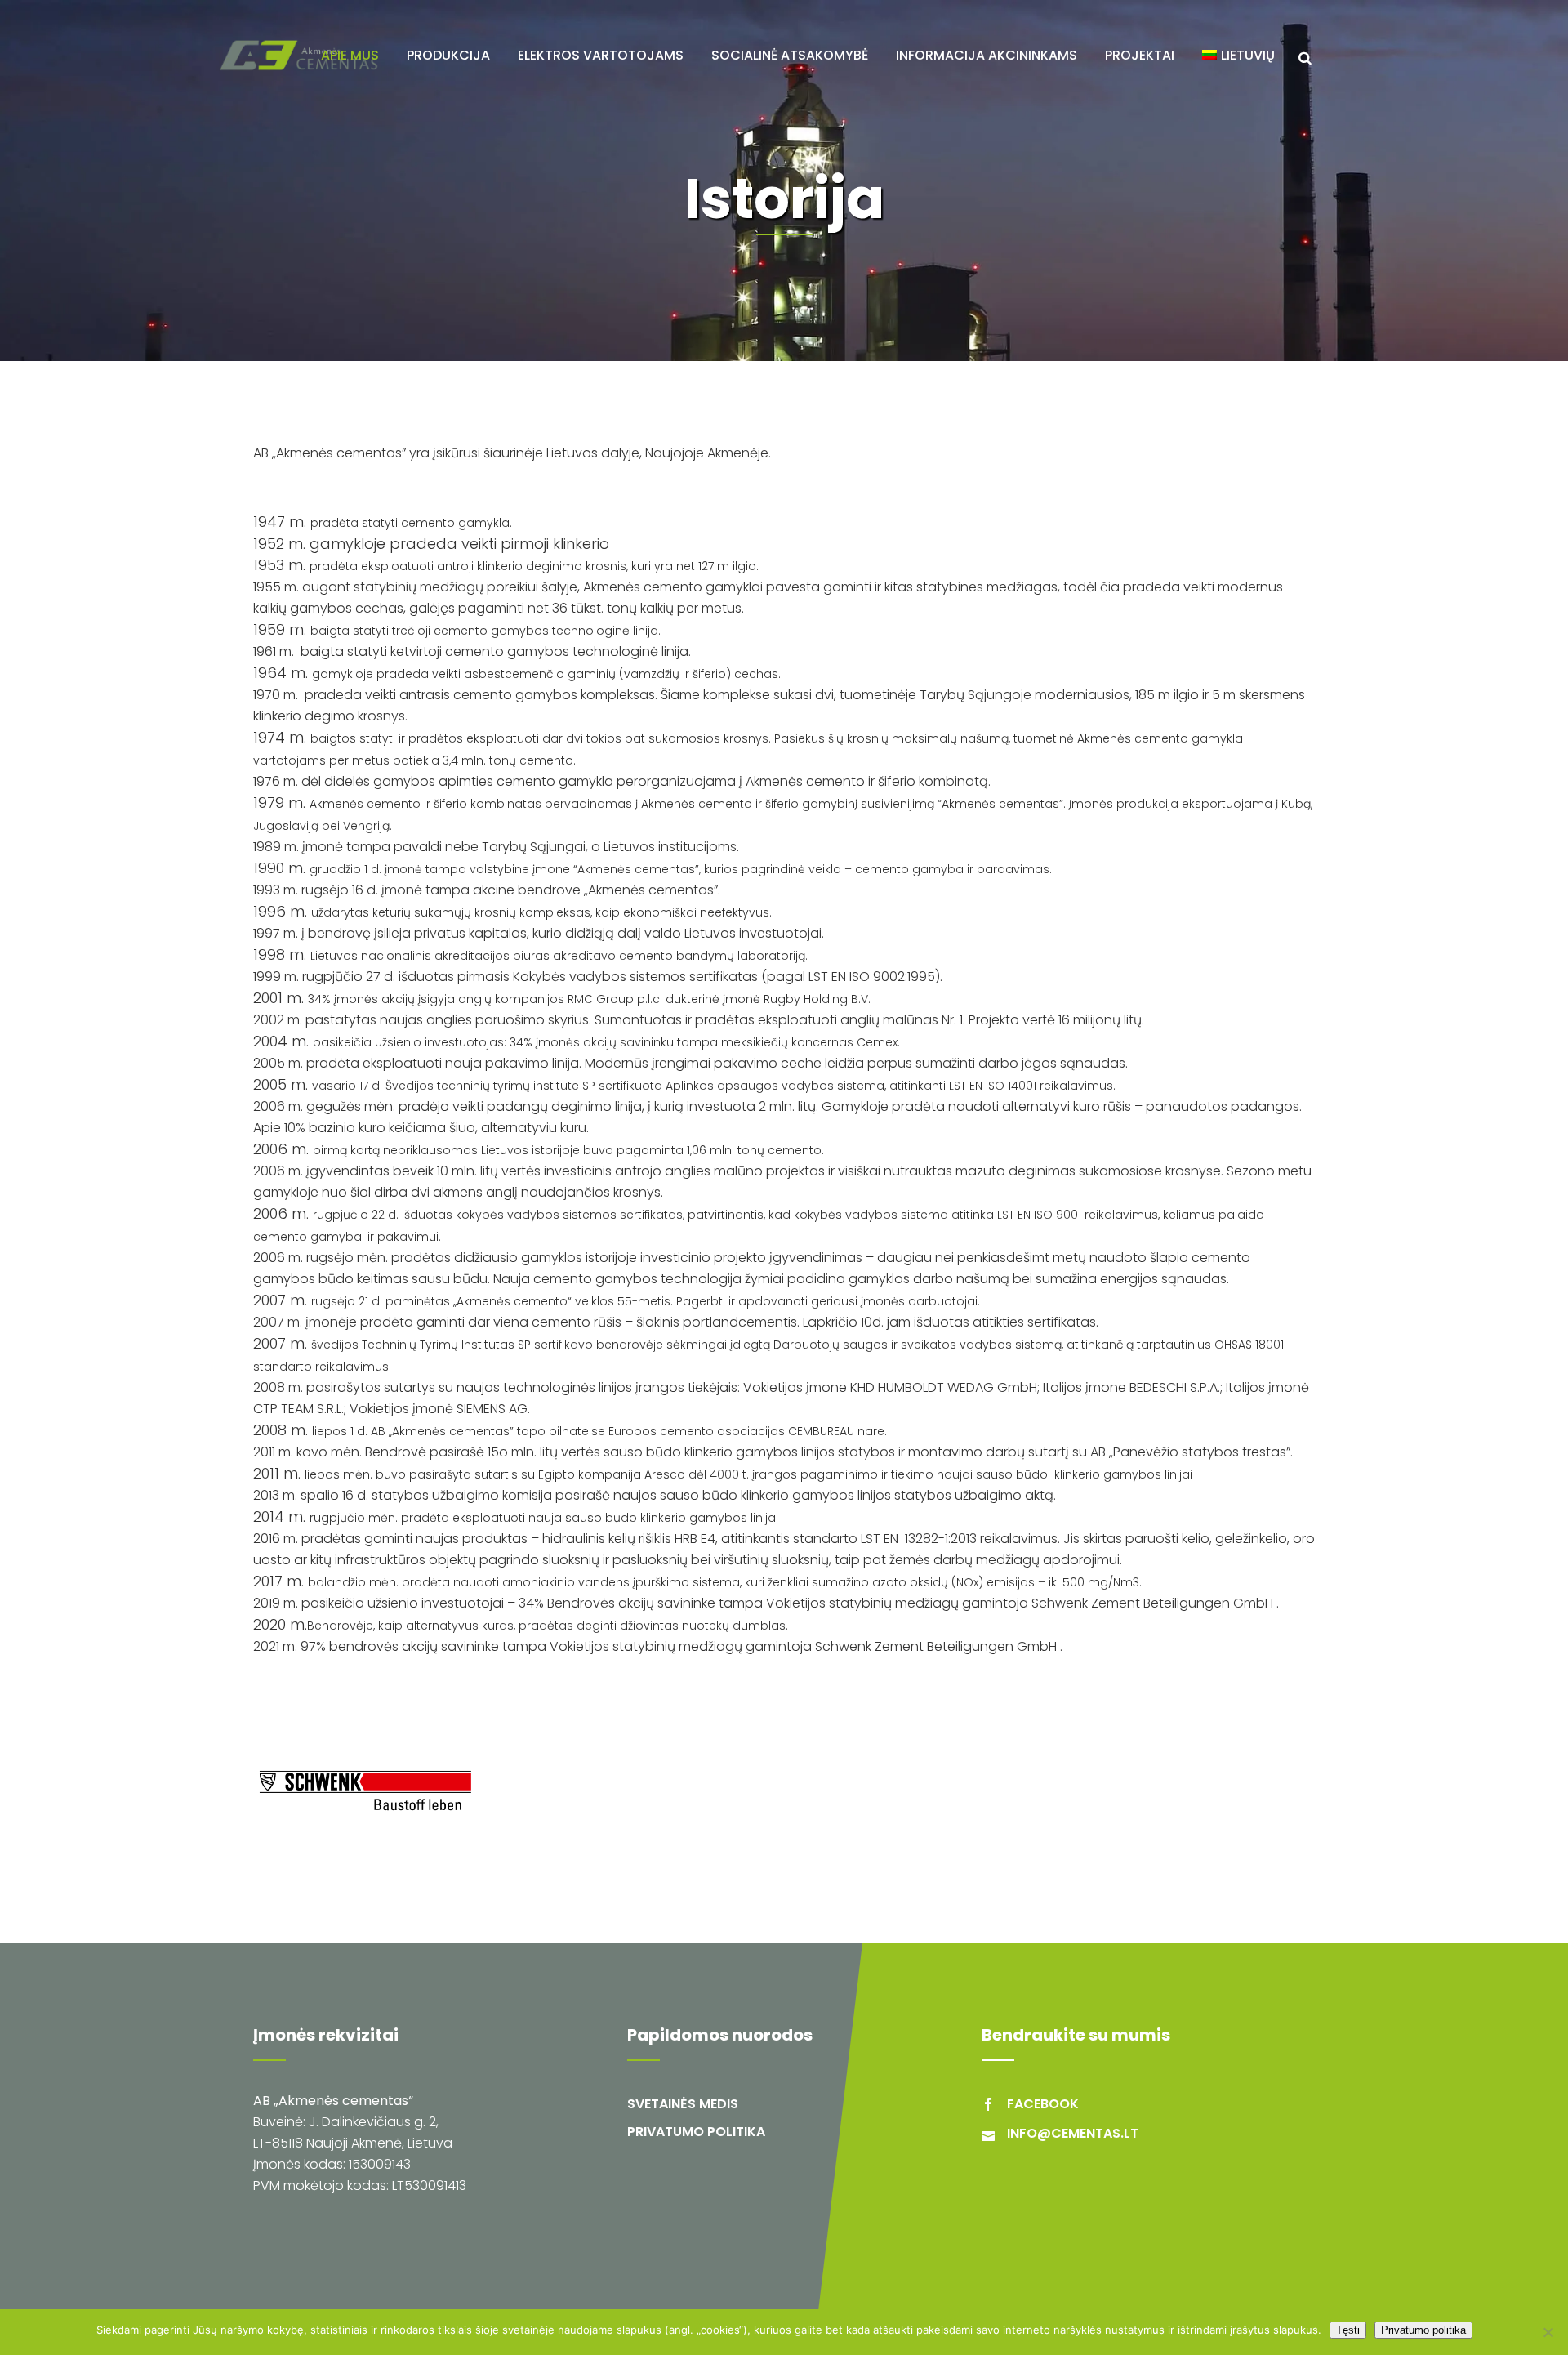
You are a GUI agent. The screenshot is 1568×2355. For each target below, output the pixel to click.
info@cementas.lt (1073, 2133)
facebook (1043, 2104)
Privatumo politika (696, 2132)
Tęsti (1348, 2330)
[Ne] (1548, 2332)
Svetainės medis (683, 2104)
